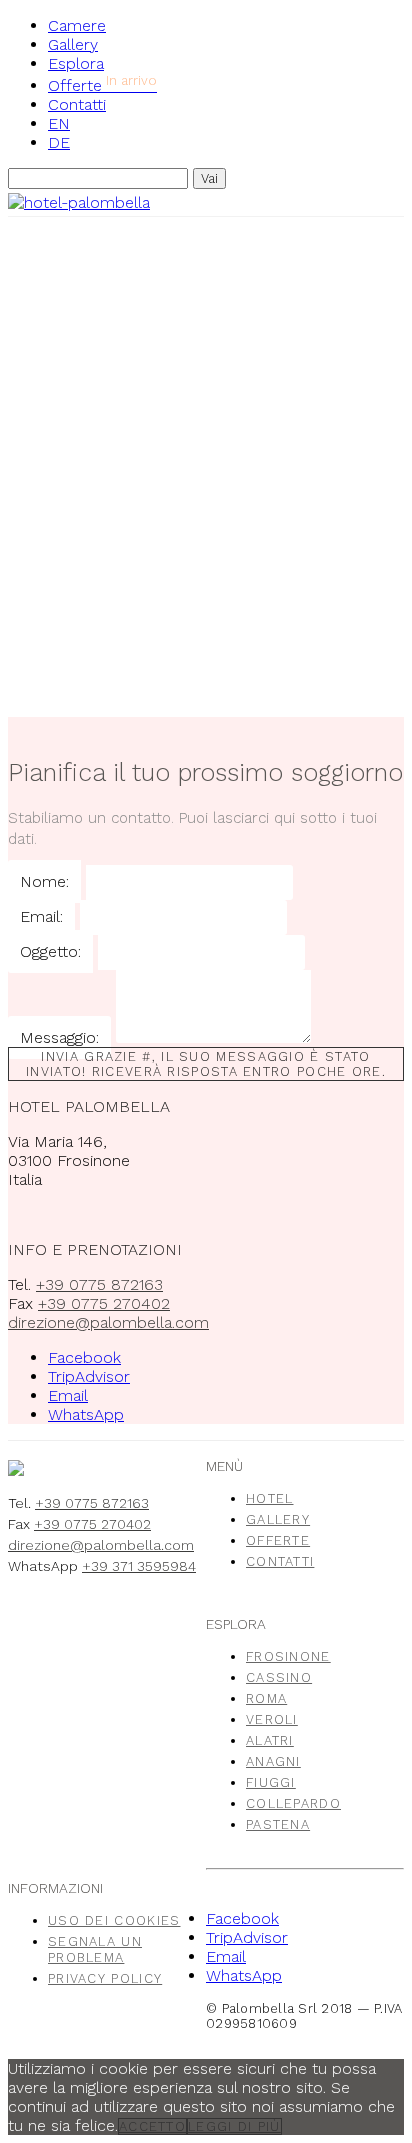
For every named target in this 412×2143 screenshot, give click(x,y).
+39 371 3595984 (139, 1566)
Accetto (152, 2126)
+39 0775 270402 (104, 1303)
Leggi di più (234, 2126)
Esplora (76, 63)
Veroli (272, 1719)
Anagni (273, 1761)
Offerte (102, 85)
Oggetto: (50, 951)
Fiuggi (271, 1782)
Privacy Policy (105, 1978)
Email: (41, 916)
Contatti (77, 104)
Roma (266, 1698)
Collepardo (293, 1803)
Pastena (278, 1824)
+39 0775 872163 (99, 1284)
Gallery (73, 44)
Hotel (270, 1498)
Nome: (44, 881)
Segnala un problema (95, 1949)
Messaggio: (59, 1037)
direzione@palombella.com (108, 1322)
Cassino (279, 1677)
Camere (77, 25)
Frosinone (288, 1656)
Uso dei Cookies (114, 1920)
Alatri (270, 1740)
